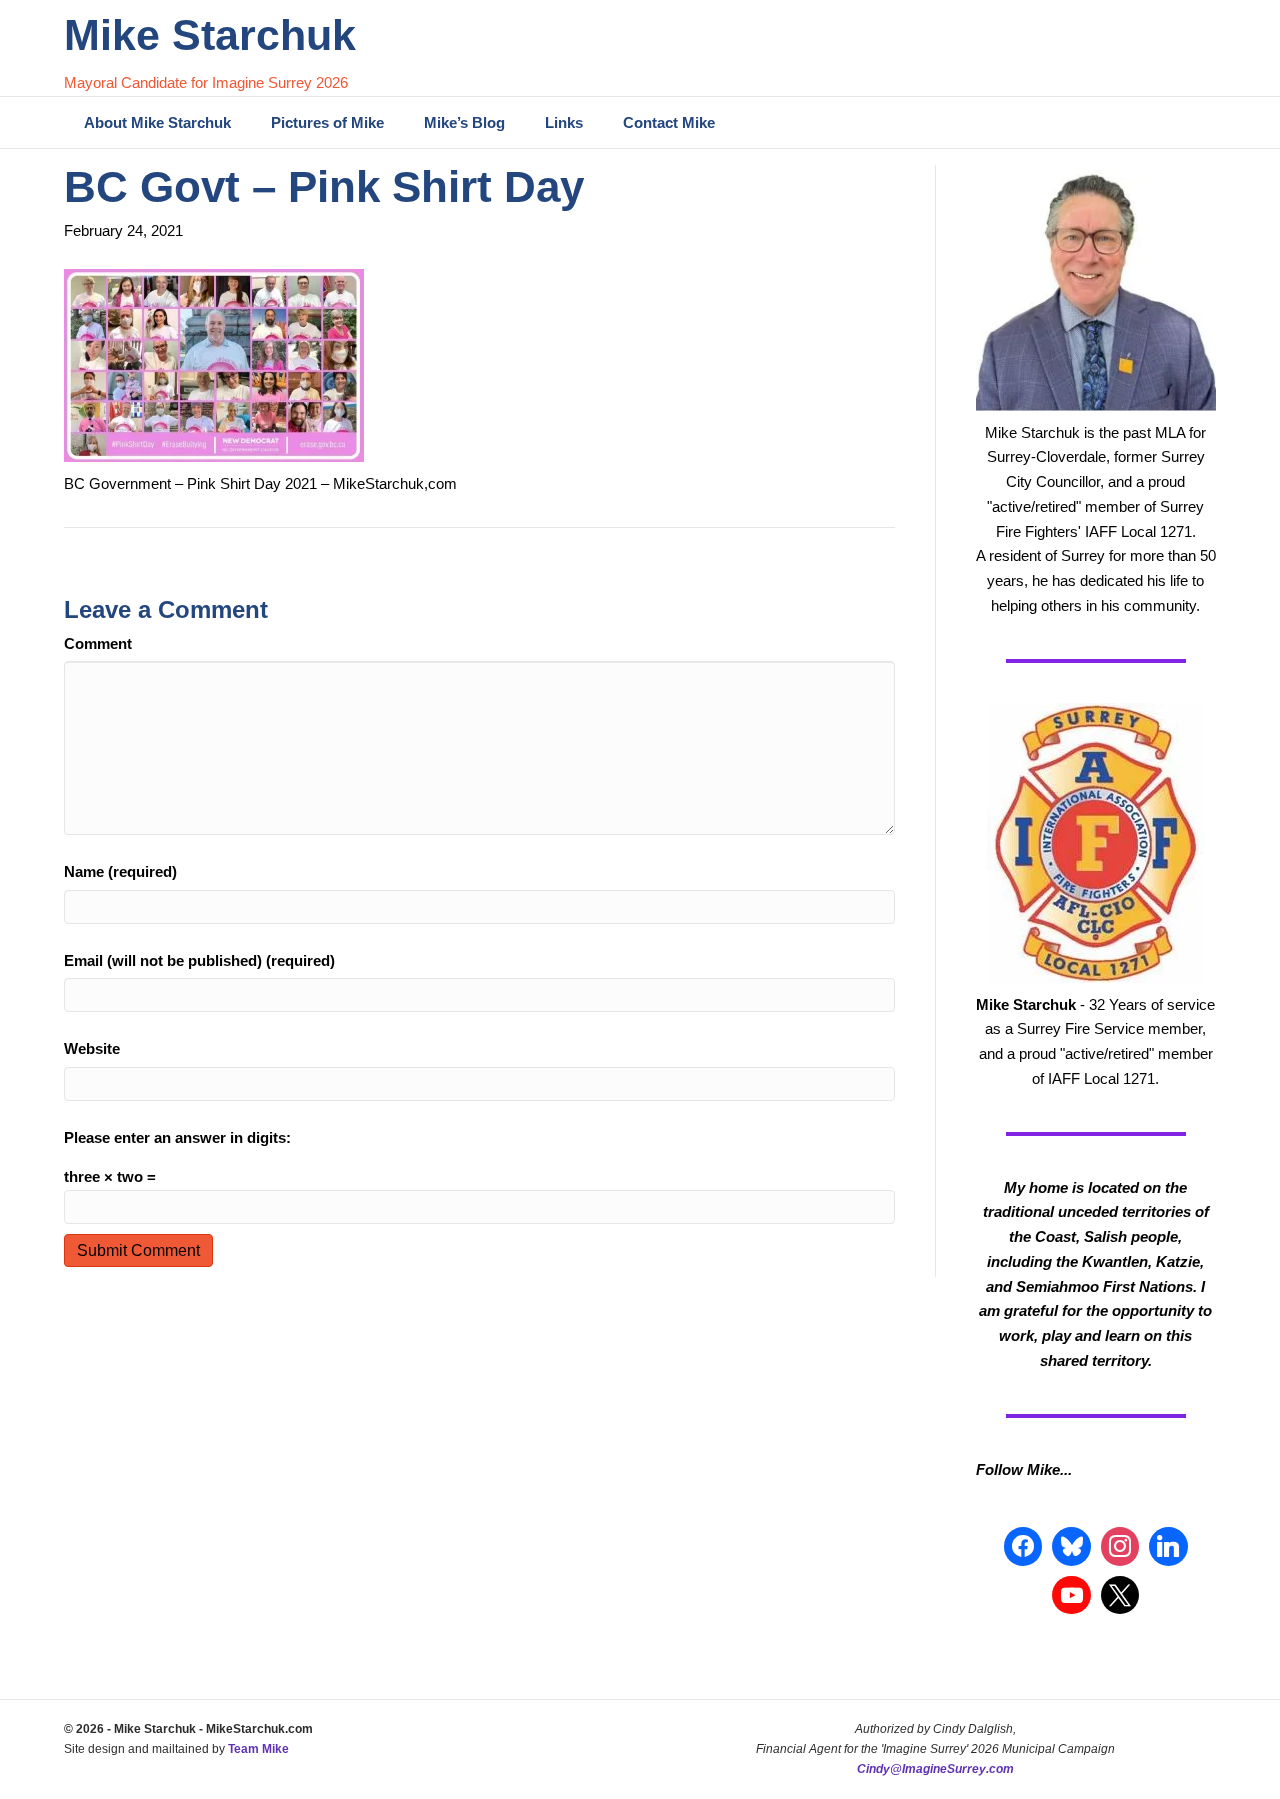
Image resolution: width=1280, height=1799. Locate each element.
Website (92, 1048)
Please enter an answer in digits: (177, 1137)
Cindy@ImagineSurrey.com (935, 1769)
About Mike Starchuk (157, 122)
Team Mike (258, 1749)
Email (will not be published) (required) (199, 960)
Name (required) (120, 871)
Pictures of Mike (327, 122)
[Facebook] (1023, 1546)
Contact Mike (669, 122)
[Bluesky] (1071, 1546)
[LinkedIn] (1168, 1546)
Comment (98, 643)
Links (564, 122)
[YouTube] (1071, 1595)
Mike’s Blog (464, 122)
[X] (1120, 1595)
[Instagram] (1120, 1546)
